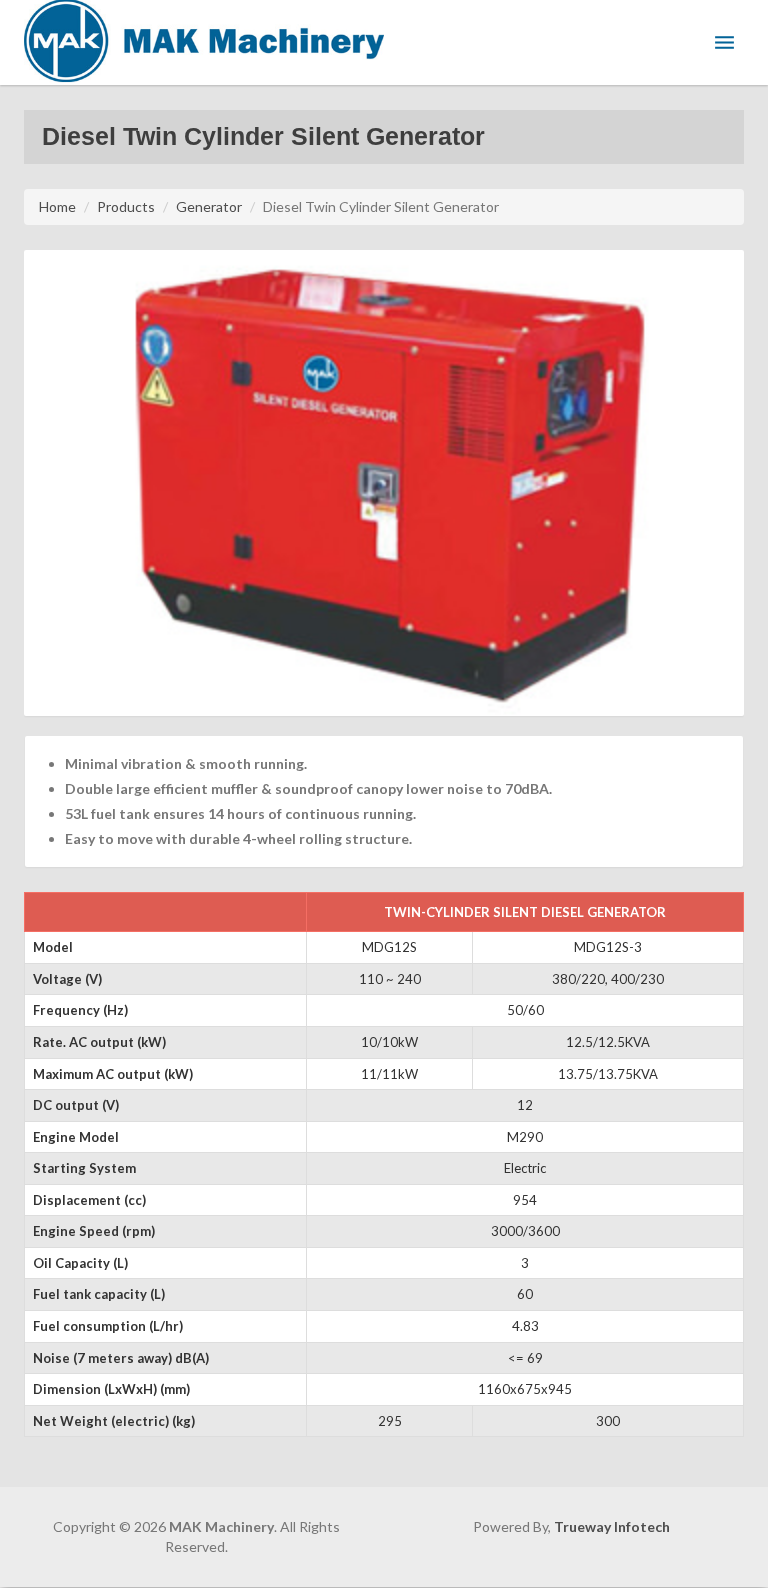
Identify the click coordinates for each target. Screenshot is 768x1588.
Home (57, 206)
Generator (209, 206)
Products (126, 206)
